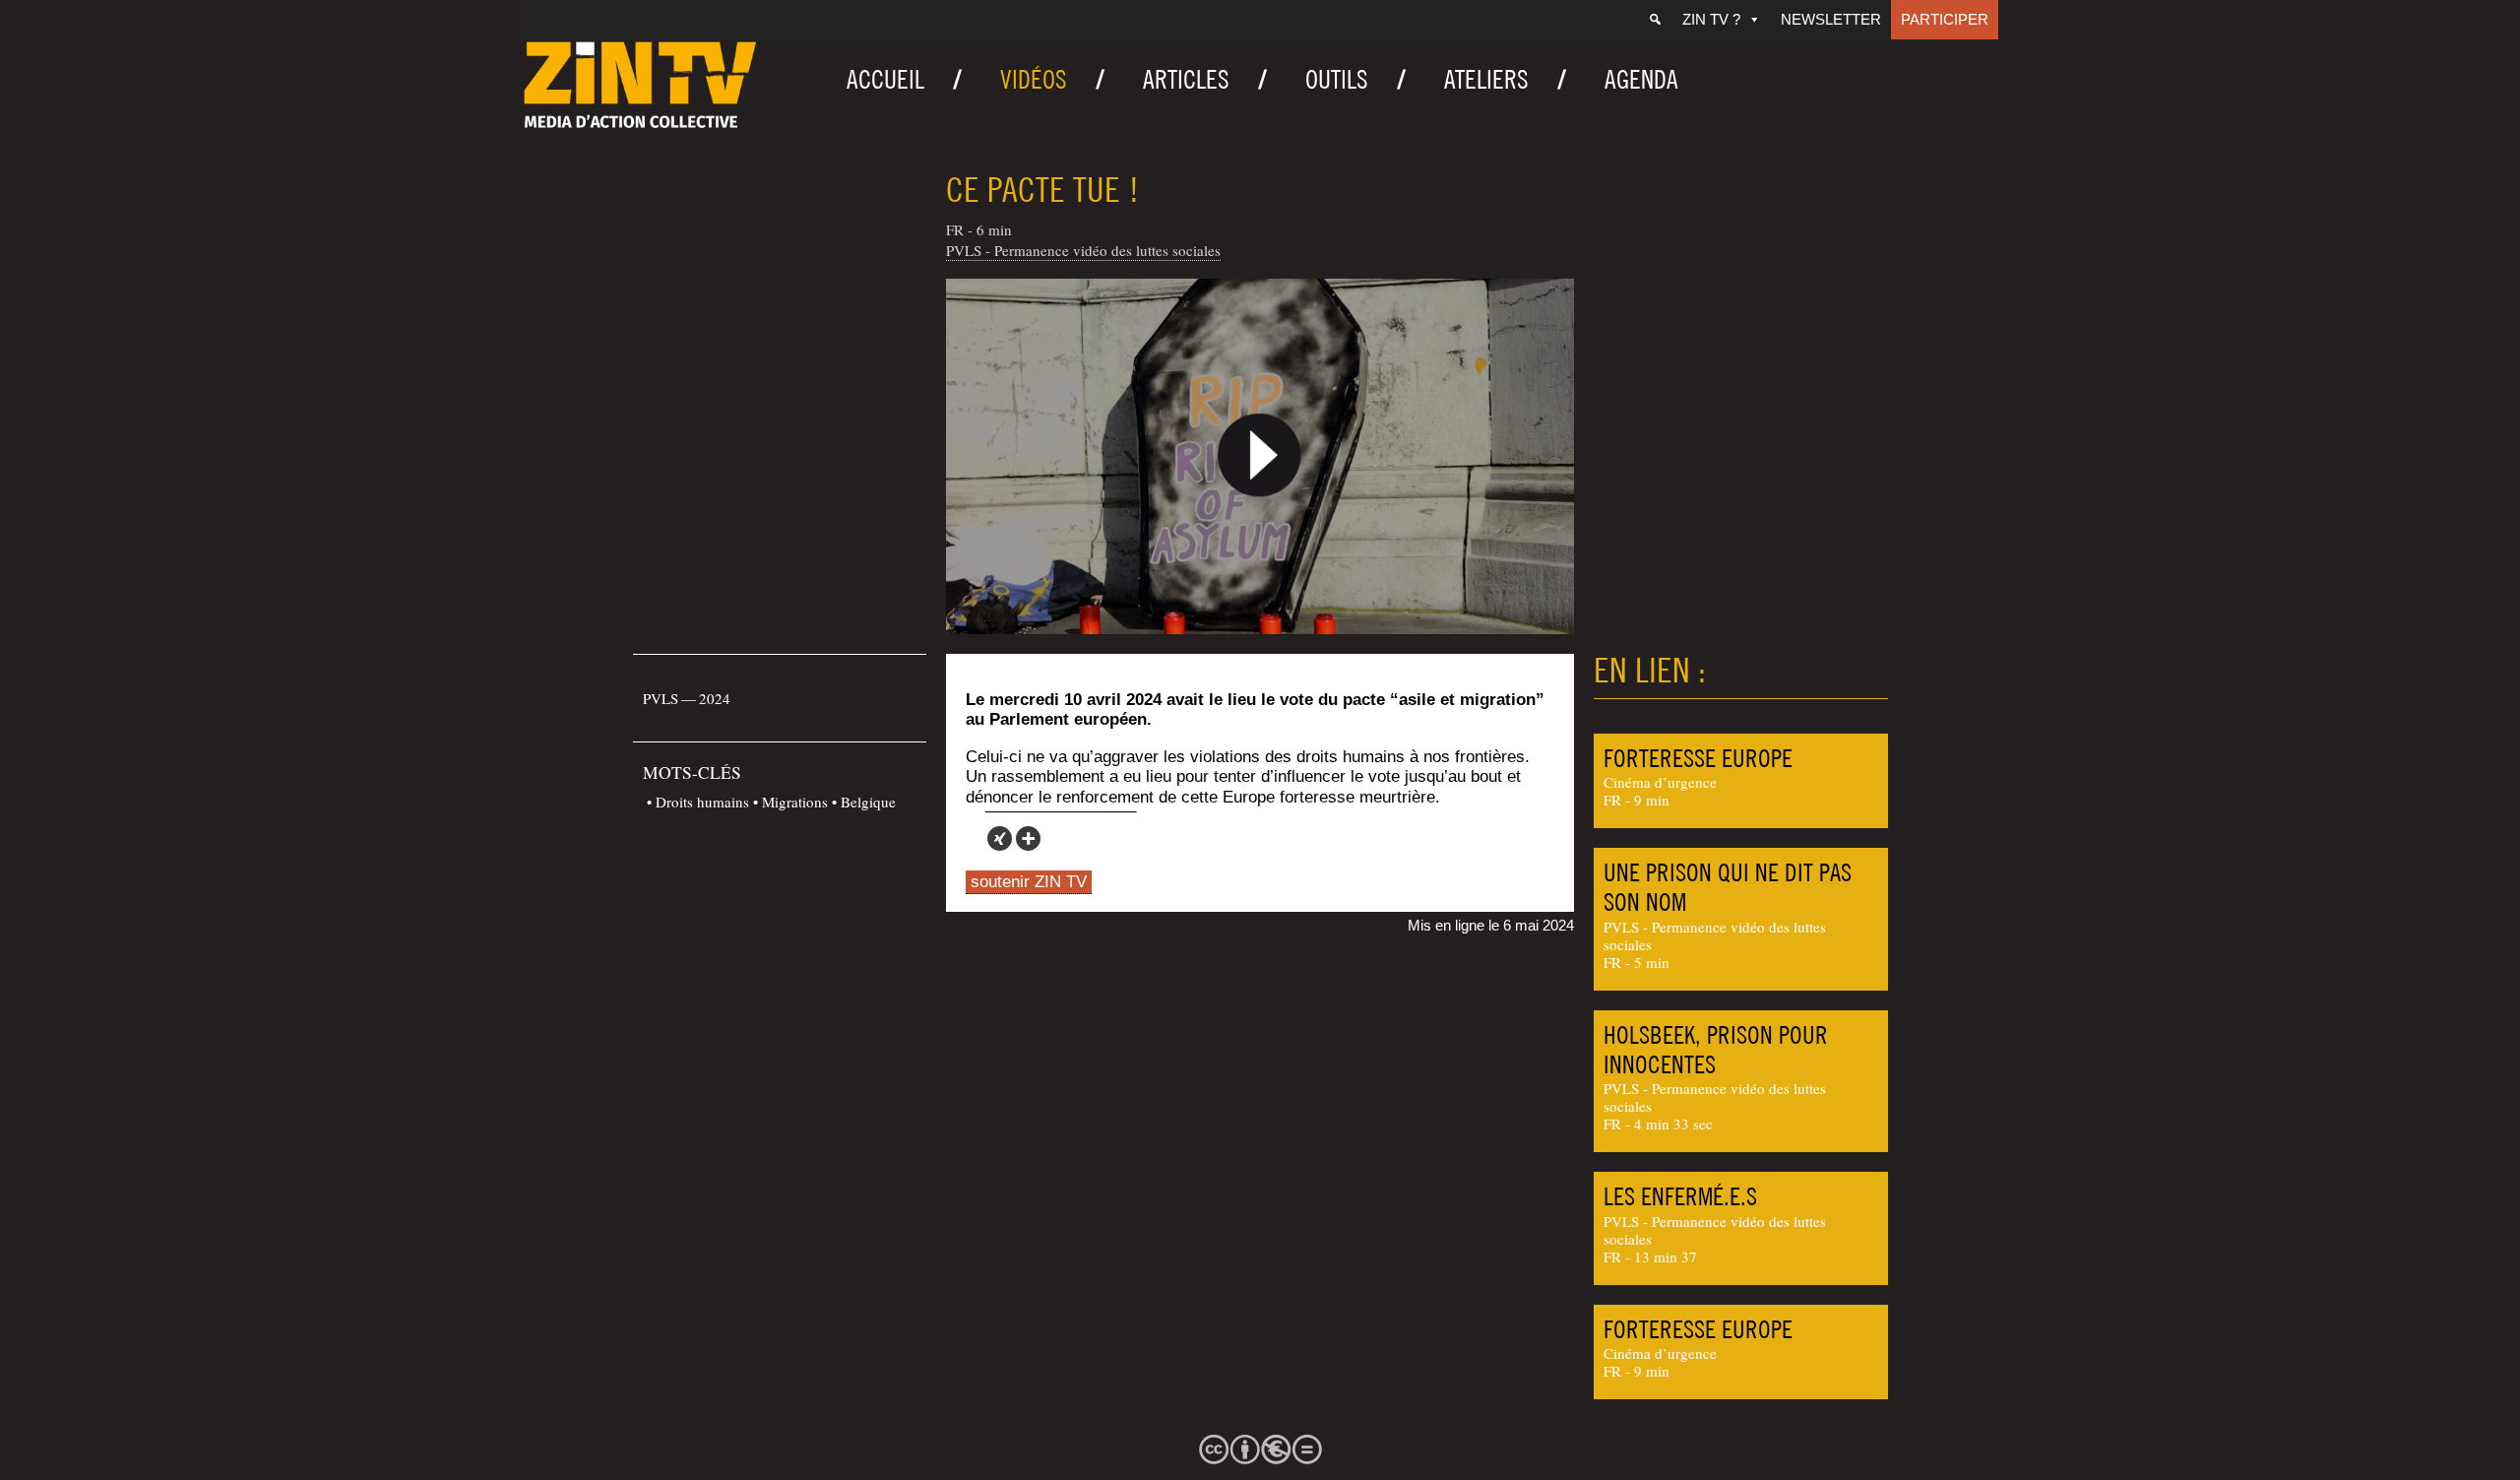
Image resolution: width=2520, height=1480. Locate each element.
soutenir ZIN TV (1029, 882)
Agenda (1641, 79)
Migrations (795, 802)
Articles (1186, 79)
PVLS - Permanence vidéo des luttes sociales (1083, 250)
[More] (1028, 838)
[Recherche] (1655, 20)
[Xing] (1000, 838)
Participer (1945, 19)
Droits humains (702, 802)
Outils (1337, 79)
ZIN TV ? (1711, 19)
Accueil (885, 79)
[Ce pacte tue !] (1260, 456)
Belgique (868, 802)
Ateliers (1486, 79)
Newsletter (1831, 19)
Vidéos (1034, 79)
